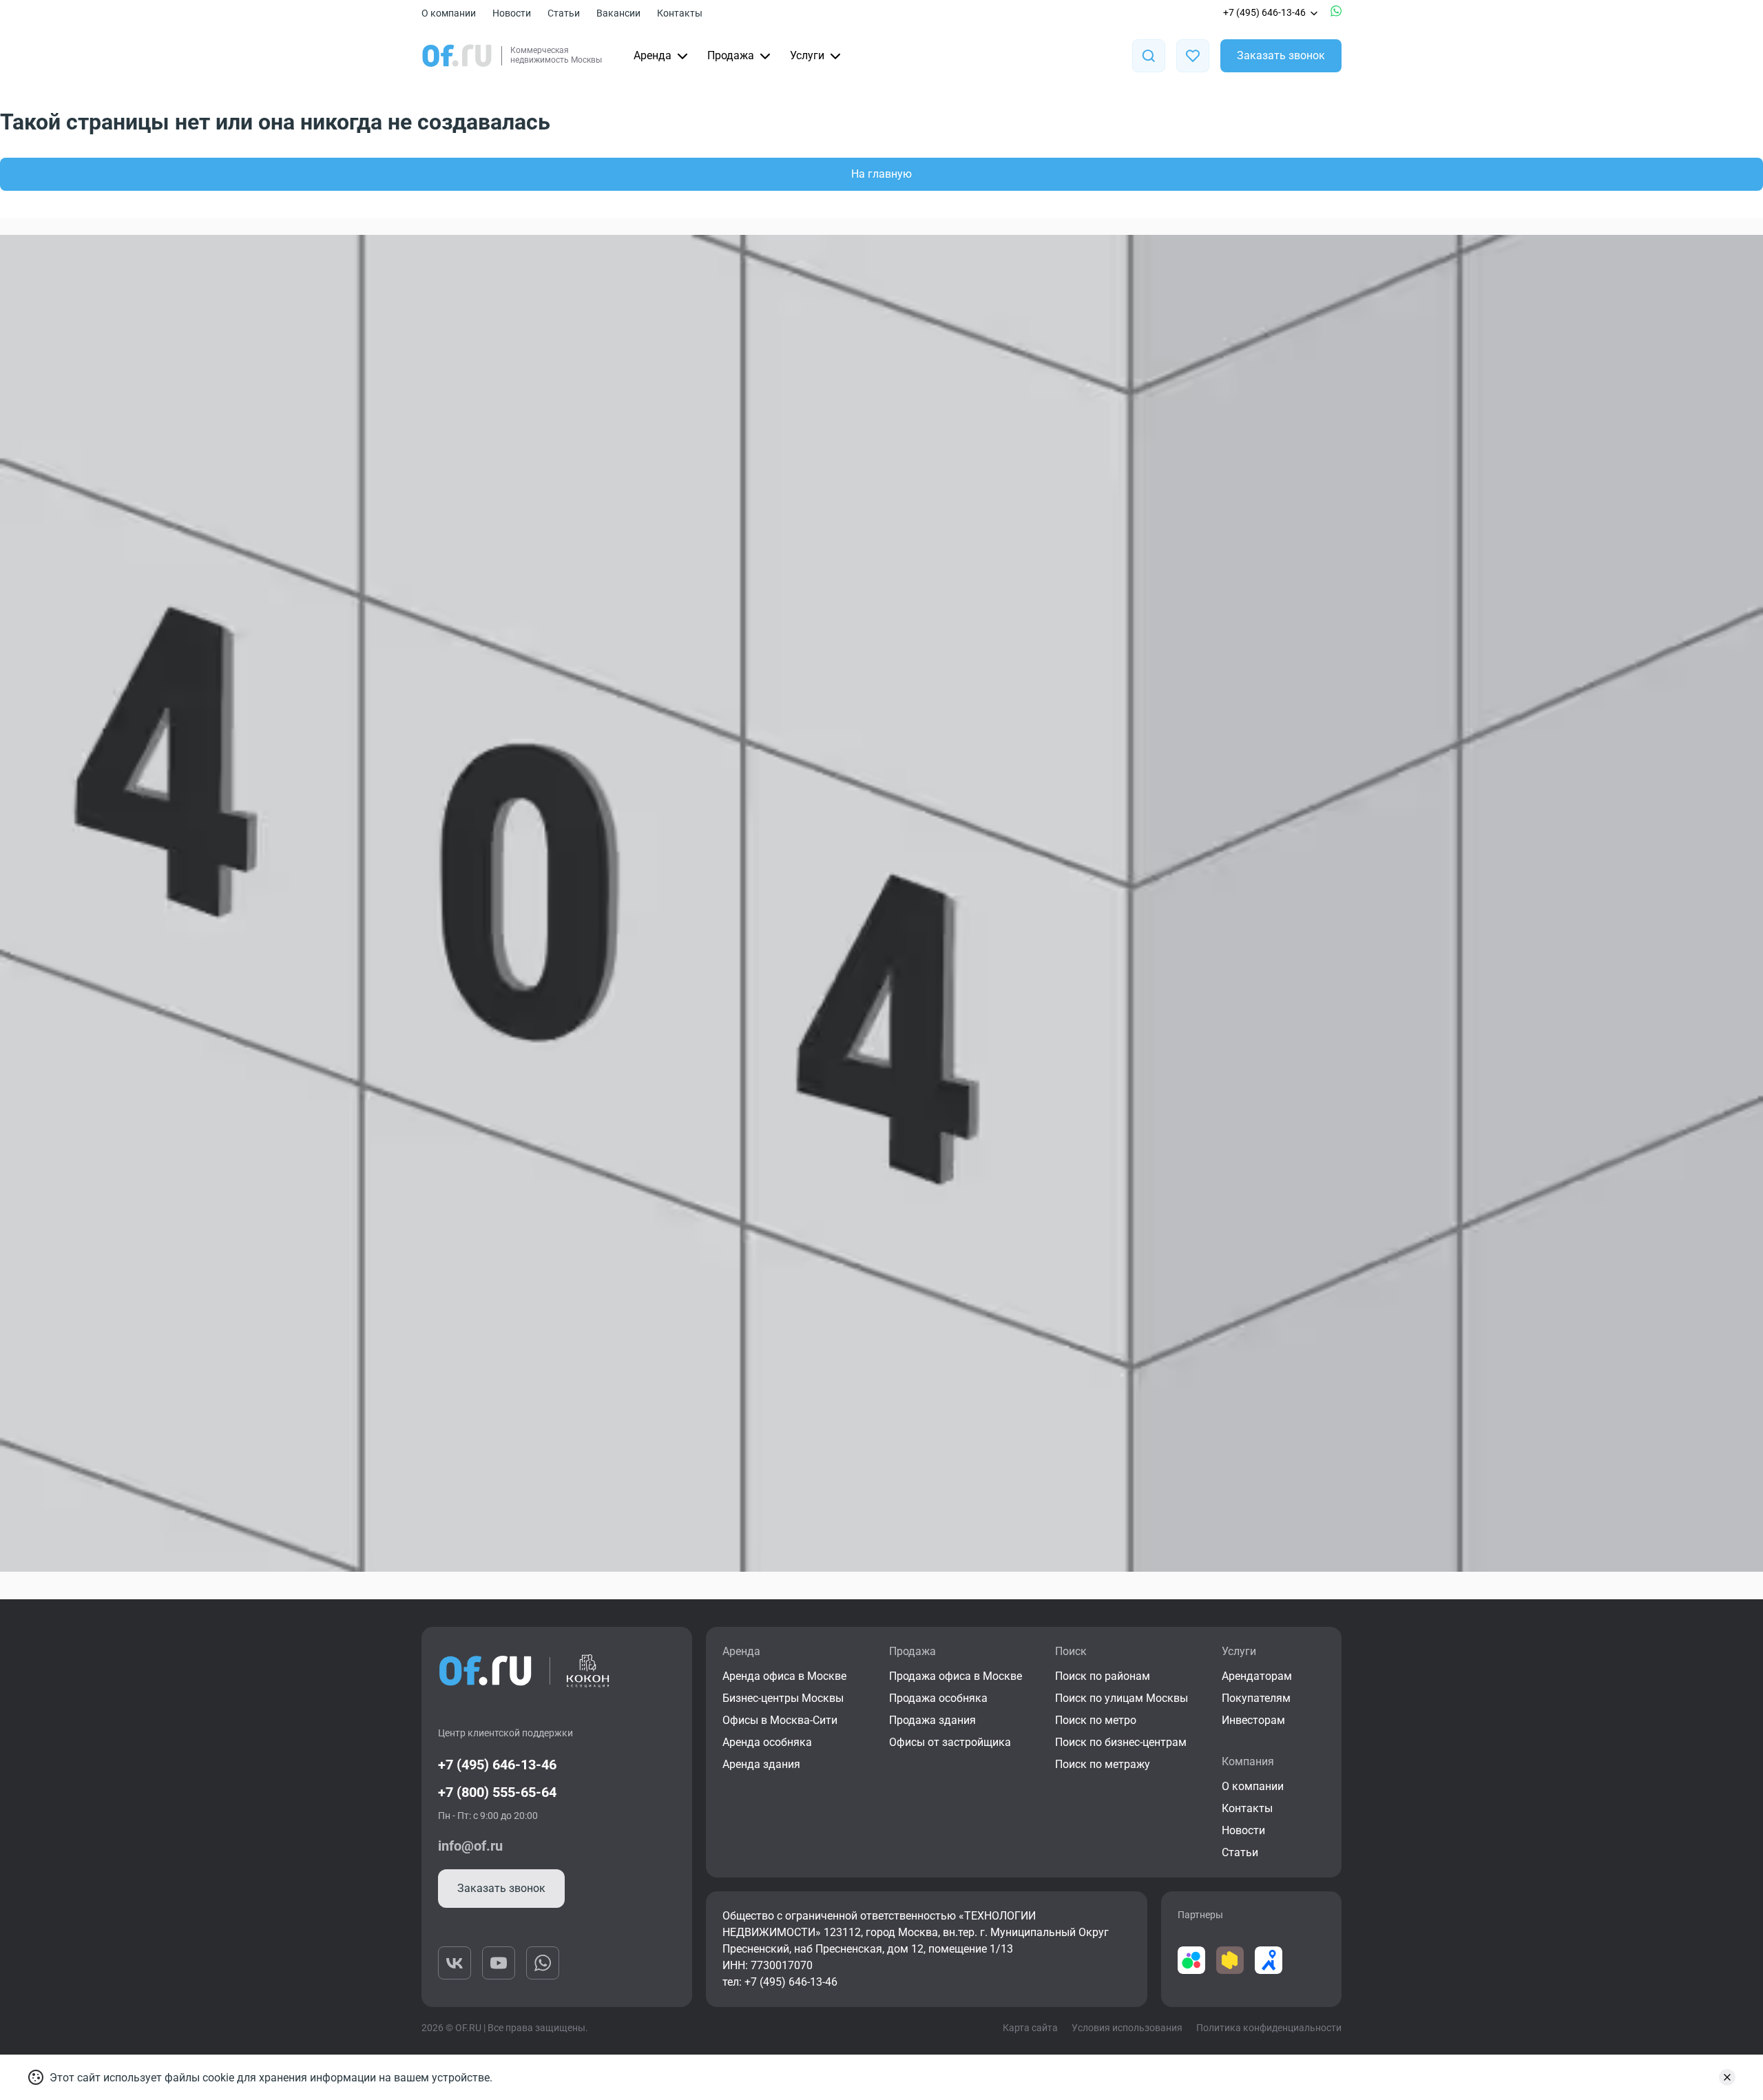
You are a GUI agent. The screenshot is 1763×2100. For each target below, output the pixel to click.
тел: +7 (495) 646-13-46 (780, 1982)
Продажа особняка (938, 1698)
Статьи (564, 13)
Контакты (680, 13)
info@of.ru (470, 1846)
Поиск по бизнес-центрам (1121, 1742)
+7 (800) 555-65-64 (497, 1792)
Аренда (653, 55)
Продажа (731, 55)
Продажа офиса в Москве (956, 1676)
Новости (512, 13)
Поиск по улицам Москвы (1122, 1698)
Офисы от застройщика (950, 1742)
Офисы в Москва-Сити (780, 1720)
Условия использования (1127, 2028)
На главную (881, 174)
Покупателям (1256, 1698)
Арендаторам (1257, 1676)
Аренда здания (761, 1764)
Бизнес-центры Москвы (783, 1698)
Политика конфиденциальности (1269, 2028)
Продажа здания (932, 1720)
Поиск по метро (1096, 1720)
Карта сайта (1030, 2028)
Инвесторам (1253, 1720)
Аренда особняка (767, 1742)
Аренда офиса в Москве (784, 1676)
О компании (449, 13)
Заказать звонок (1281, 55)
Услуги (807, 55)
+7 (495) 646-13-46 (1264, 12)
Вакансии (618, 13)
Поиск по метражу (1103, 1764)
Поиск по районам (1103, 1676)
